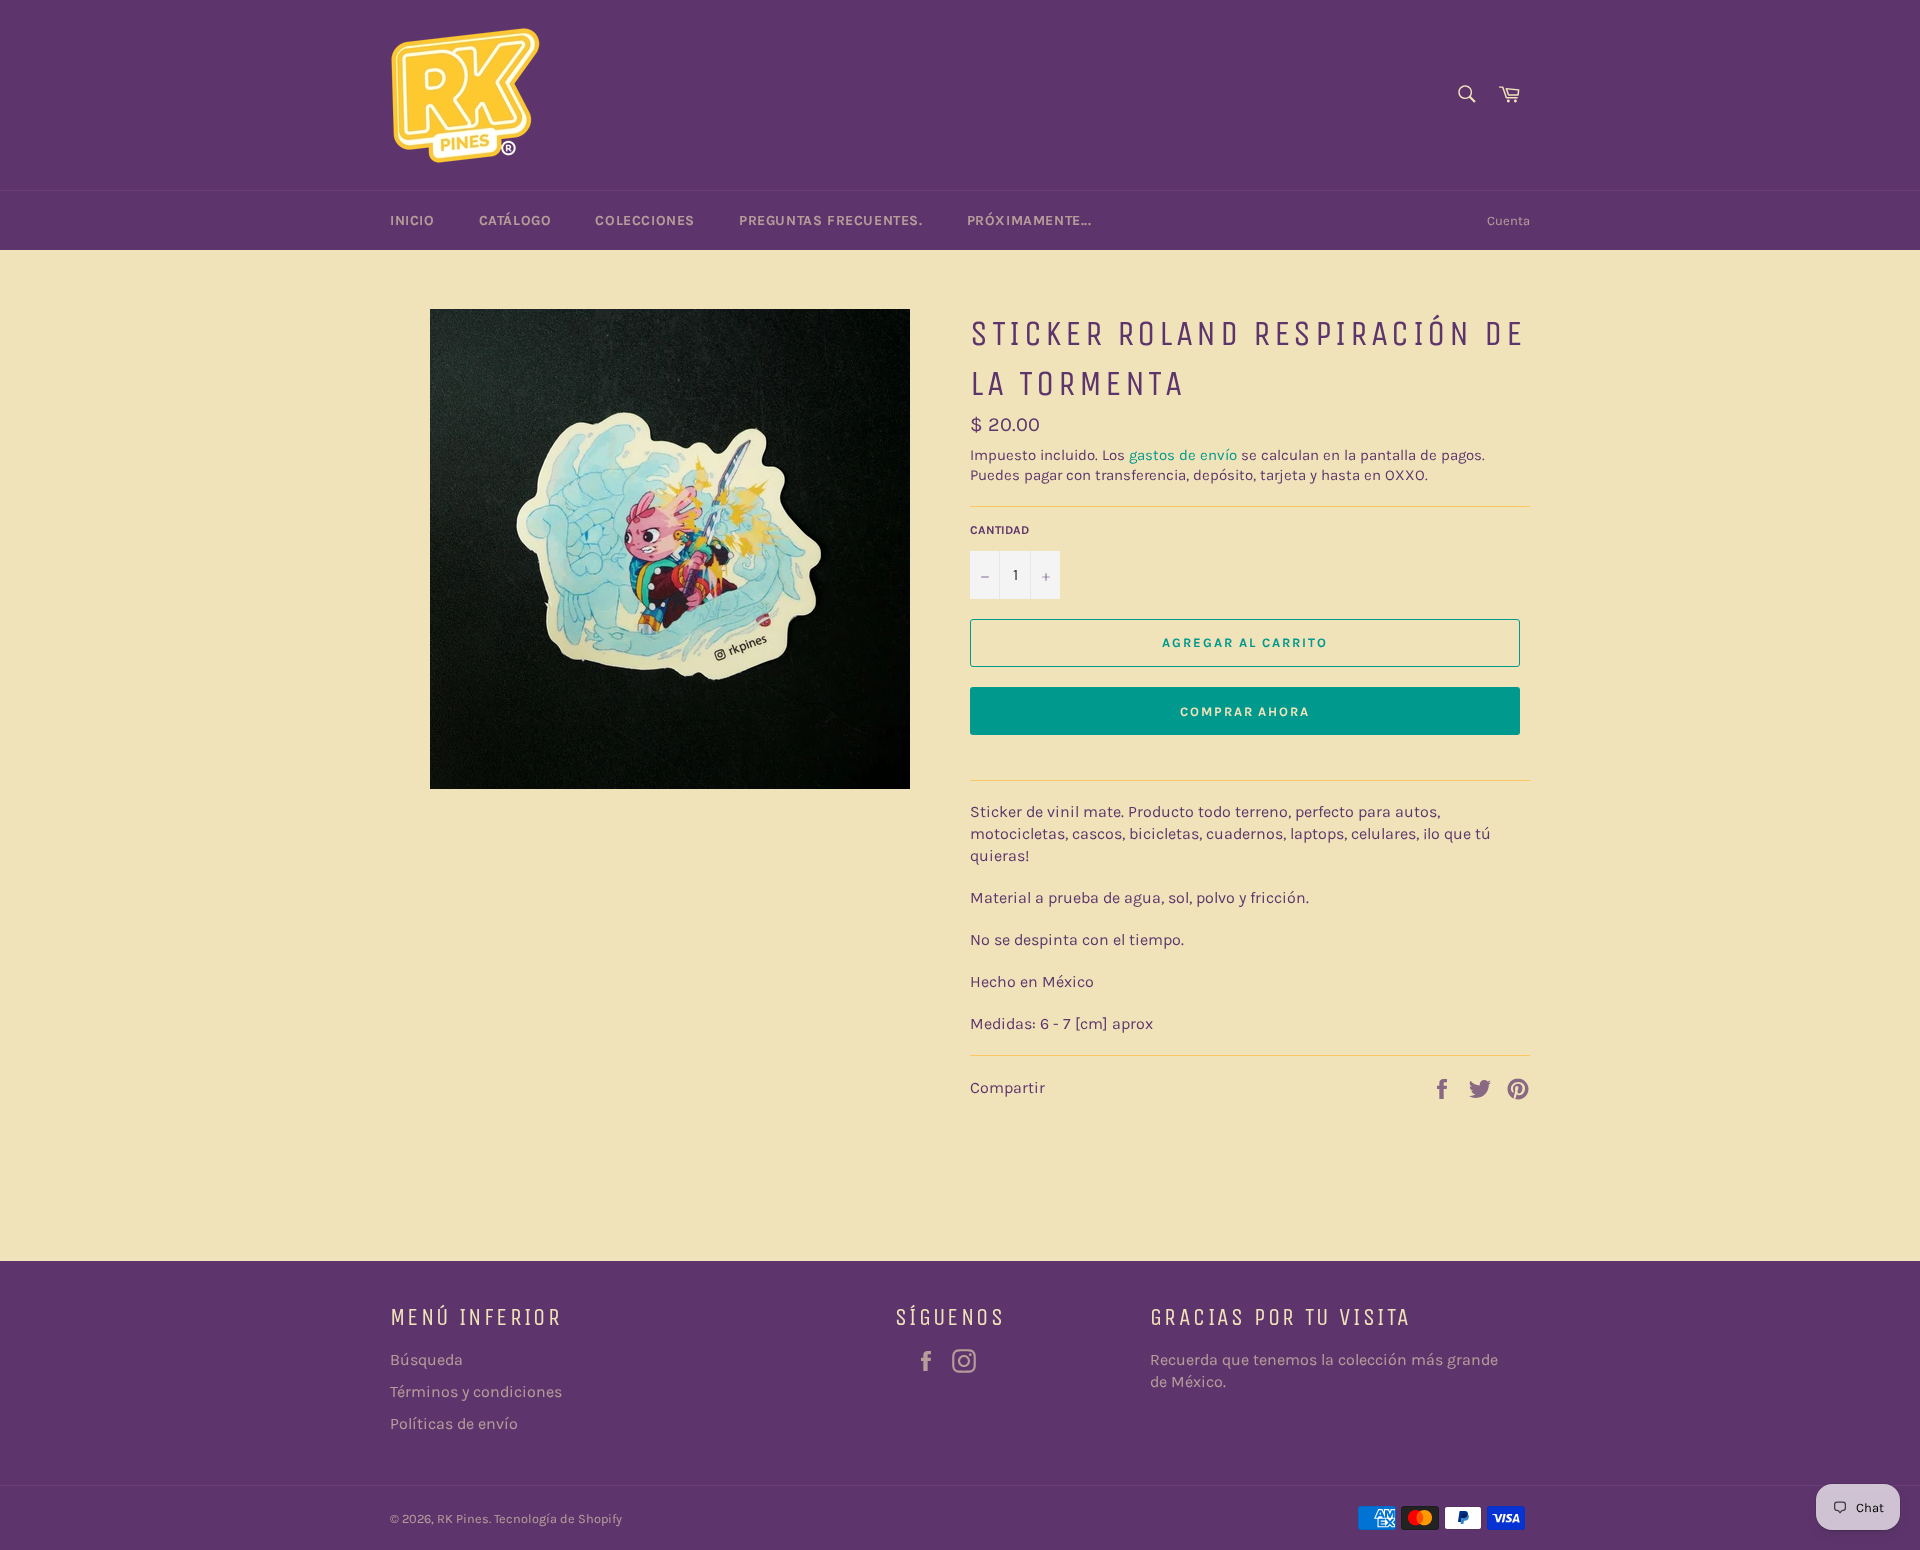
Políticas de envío (454, 1423)
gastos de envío (1183, 455)
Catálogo (515, 220)
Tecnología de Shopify (558, 1518)
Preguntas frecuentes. (831, 220)
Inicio (412, 220)
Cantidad (999, 530)
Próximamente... (1029, 220)
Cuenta (1508, 220)
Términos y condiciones (476, 1391)
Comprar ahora (1245, 711)
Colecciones (645, 220)
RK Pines (463, 1518)
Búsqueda (426, 1359)
